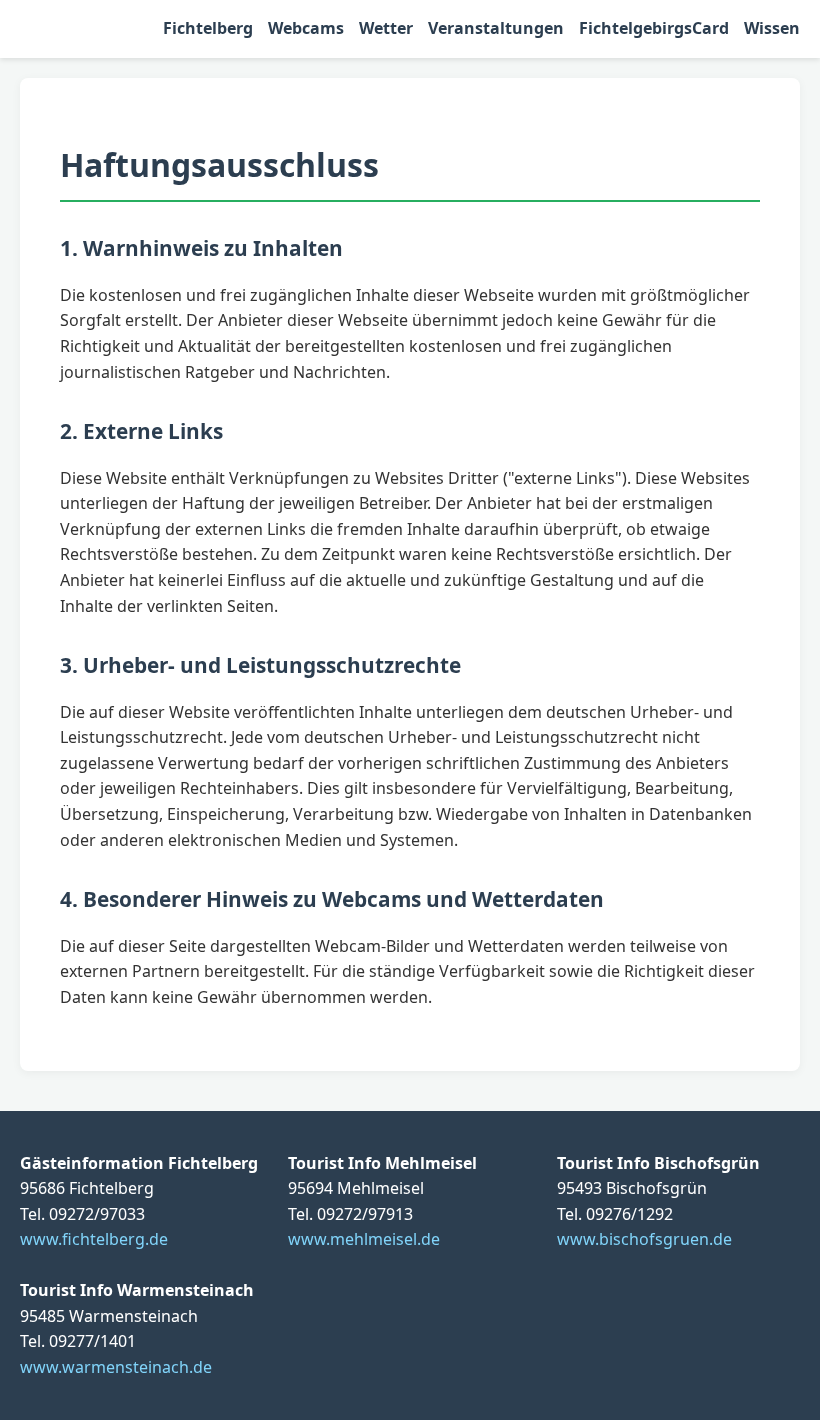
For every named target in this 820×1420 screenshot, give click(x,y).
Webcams (306, 28)
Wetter (386, 28)
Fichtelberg (208, 28)
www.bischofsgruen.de (644, 1239)
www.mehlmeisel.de (364, 1239)
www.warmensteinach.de (116, 1367)
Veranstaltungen (496, 28)
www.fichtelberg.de (94, 1239)
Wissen (772, 28)
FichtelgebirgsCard (654, 28)
